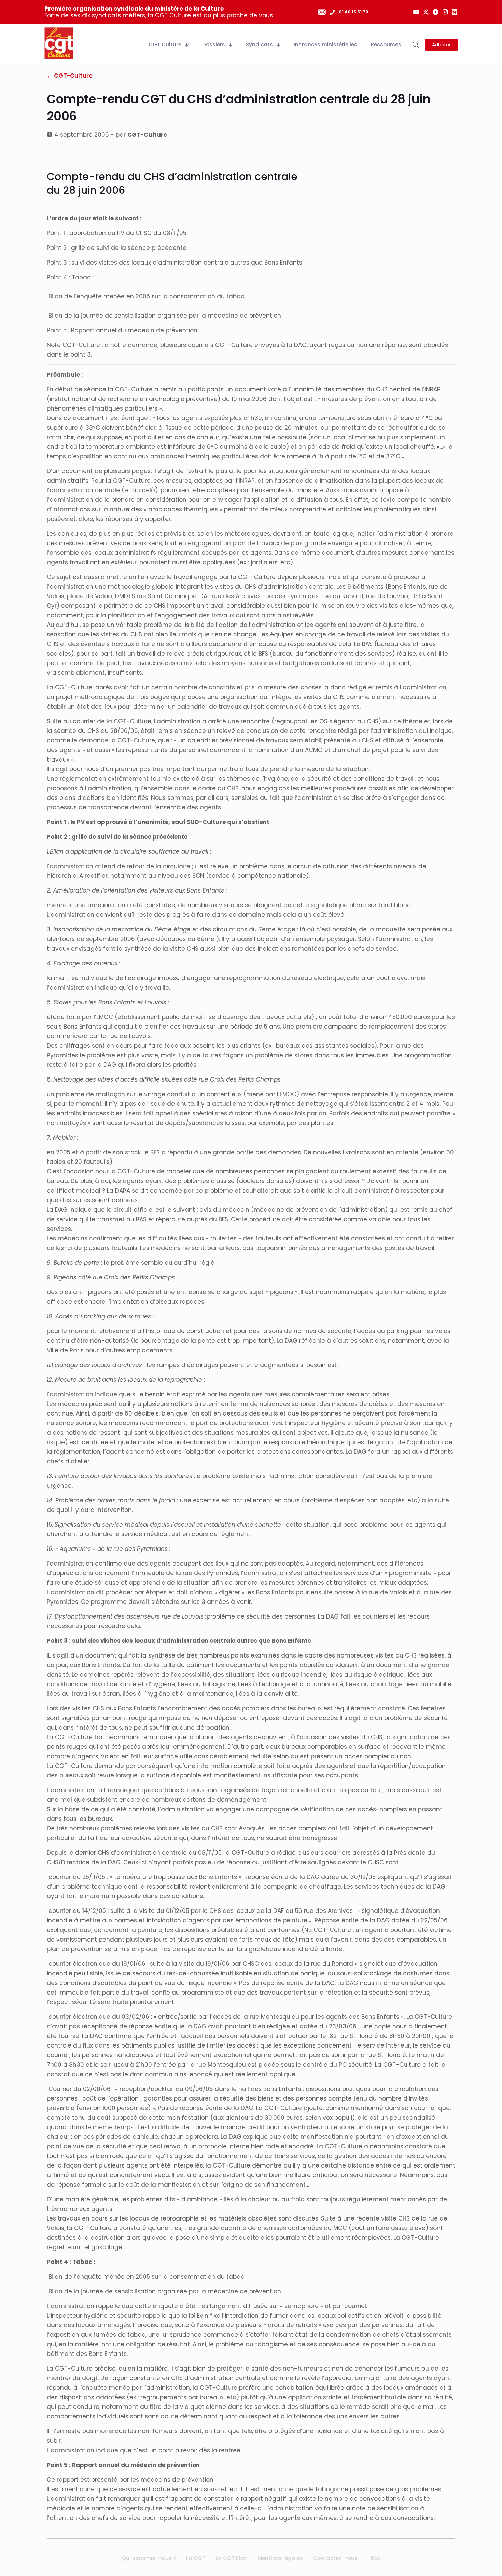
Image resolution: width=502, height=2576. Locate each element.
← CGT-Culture (70, 76)
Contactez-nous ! (337, 2558)
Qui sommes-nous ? (149, 2558)
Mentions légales (280, 2558)
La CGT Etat (231, 2558)
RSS (375, 2558)
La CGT (196, 2558)
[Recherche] (416, 45)
